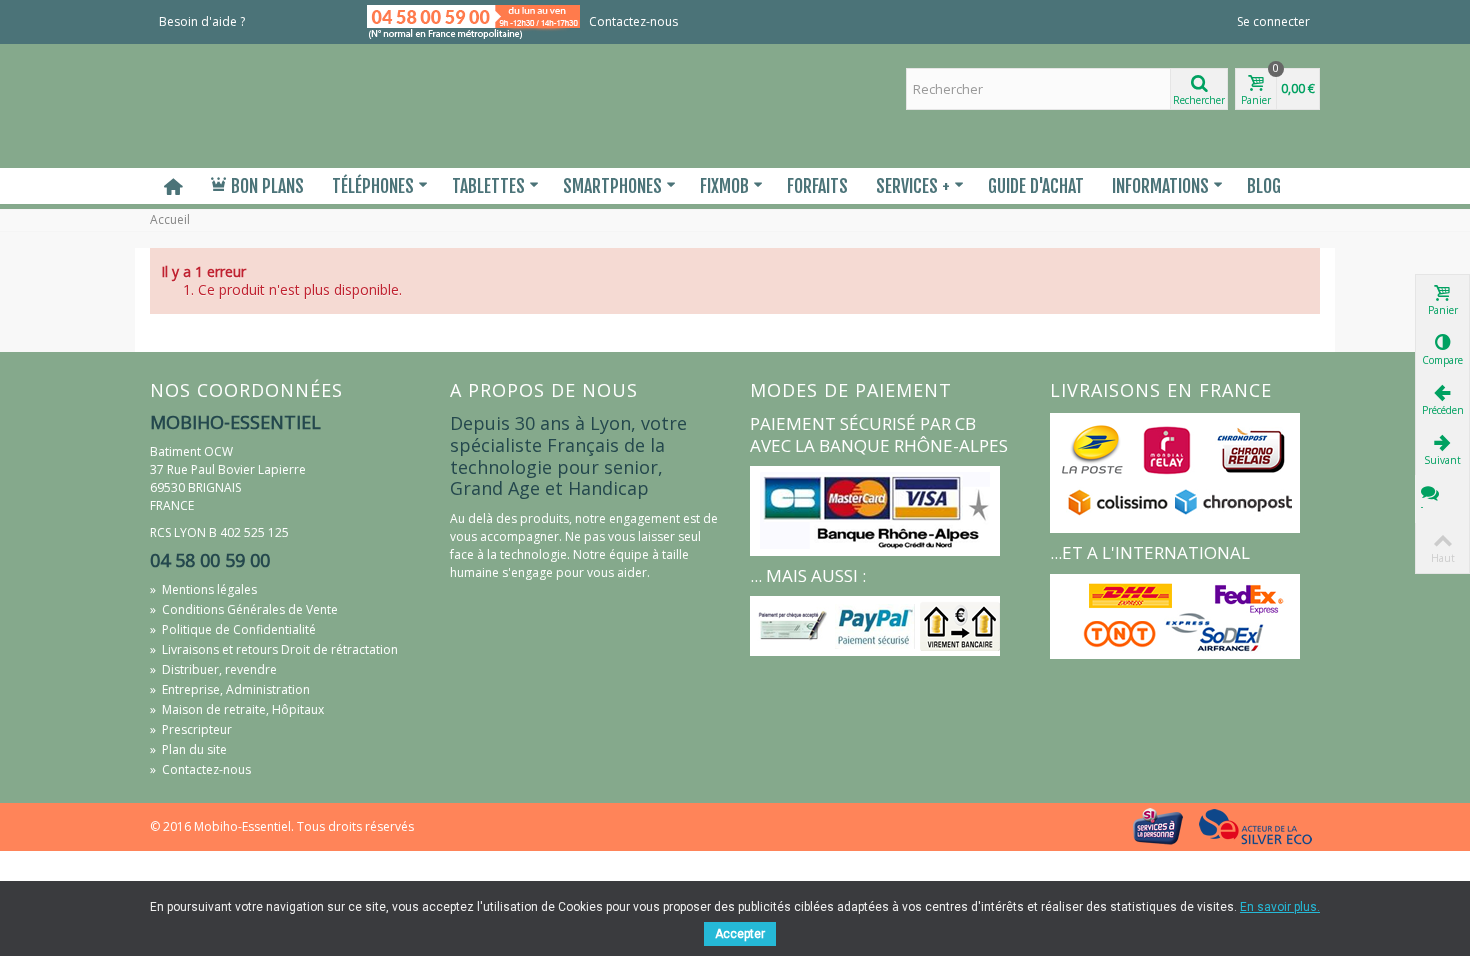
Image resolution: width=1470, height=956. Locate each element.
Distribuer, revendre (213, 669)
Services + (913, 186)
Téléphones (373, 186)
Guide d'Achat (1036, 186)
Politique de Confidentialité (233, 629)
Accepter (740, 934)
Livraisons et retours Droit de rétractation (274, 649)
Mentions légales (203, 589)
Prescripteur (191, 729)
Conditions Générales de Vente (244, 609)
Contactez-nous (633, 21)
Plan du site (188, 749)
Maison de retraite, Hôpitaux (237, 709)
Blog (1264, 186)
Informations (1160, 186)
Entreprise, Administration (230, 689)
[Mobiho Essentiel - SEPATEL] (285, 104)
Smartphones (612, 186)
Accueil (170, 219)
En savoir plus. (1280, 907)
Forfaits (817, 186)
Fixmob (724, 186)
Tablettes (488, 186)
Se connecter (1273, 21)
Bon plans (267, 186)
